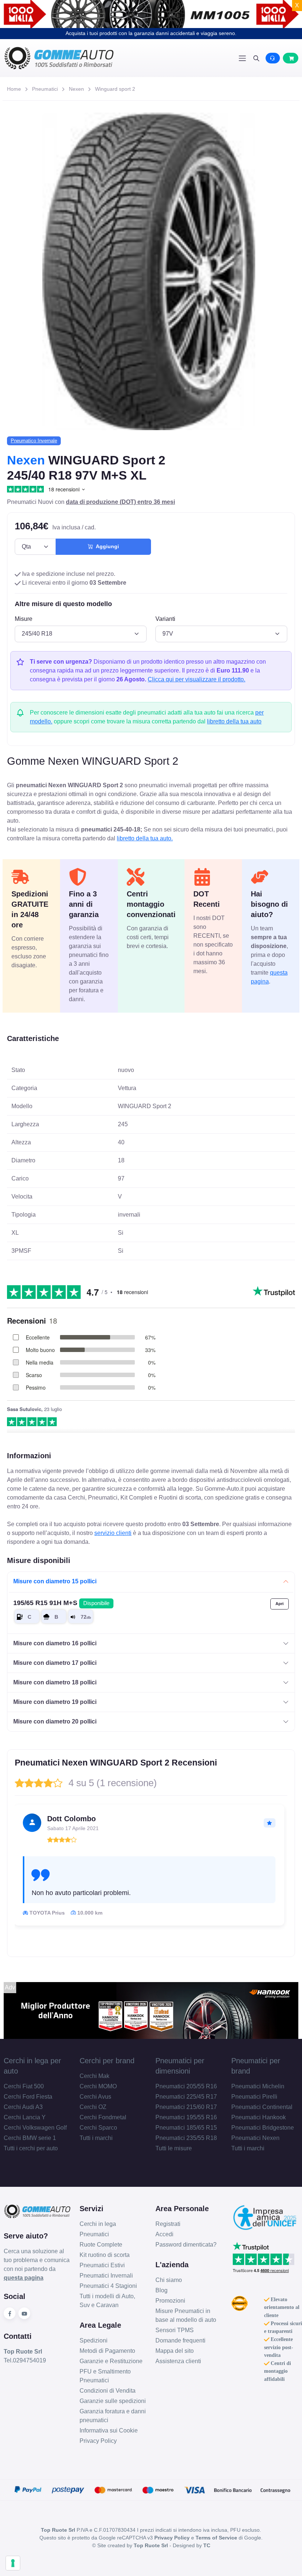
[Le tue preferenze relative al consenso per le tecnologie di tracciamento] (13, 2563)
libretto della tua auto (234, 721)
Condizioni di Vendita (108, 2391)
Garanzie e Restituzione (111, 2361)
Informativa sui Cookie (109, 2430)
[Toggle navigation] (242, 58)
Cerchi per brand (107, 2061)
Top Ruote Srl (151, 2545)
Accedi (164, 2234)
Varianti (165, 619)
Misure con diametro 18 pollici (55, 1682)
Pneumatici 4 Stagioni (108, 2286)
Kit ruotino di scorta (105, 2255)
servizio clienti (113, 1533)
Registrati (168, 2224)
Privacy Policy (98, 2441)
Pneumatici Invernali (106, 2276)
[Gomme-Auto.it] (77, 58)
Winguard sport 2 (115, 89)
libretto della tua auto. (145, 838)
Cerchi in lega (98, 2224)
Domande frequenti (180, 2340)
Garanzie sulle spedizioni (113, 2401)
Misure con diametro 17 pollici (55, 1663)
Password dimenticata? (186, 2245)
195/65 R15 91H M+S (61, 1603)
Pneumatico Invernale (34, 441)
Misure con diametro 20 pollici (55, 1721)
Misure (24, 619)
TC (207, 2545)
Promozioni (170, 2301)
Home (14, 89)
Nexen (76, 89)
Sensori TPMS (175, 2330)
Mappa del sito (175, 2351)
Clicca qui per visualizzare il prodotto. (196, 679)
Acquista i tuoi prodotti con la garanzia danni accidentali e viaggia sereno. (151, 33)
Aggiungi (106, 546)
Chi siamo (169, 2280)
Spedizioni (94, 2340)
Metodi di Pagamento (107, 2351)
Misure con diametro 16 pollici (55, 1643)
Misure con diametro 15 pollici (55, 1581)
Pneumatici (45, 89)
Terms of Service (216, 2538)
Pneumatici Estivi (102, 2265)
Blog (161, 2290)
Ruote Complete (101, 2245)
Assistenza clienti (178, 2361)
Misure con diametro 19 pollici (55, 1702)
